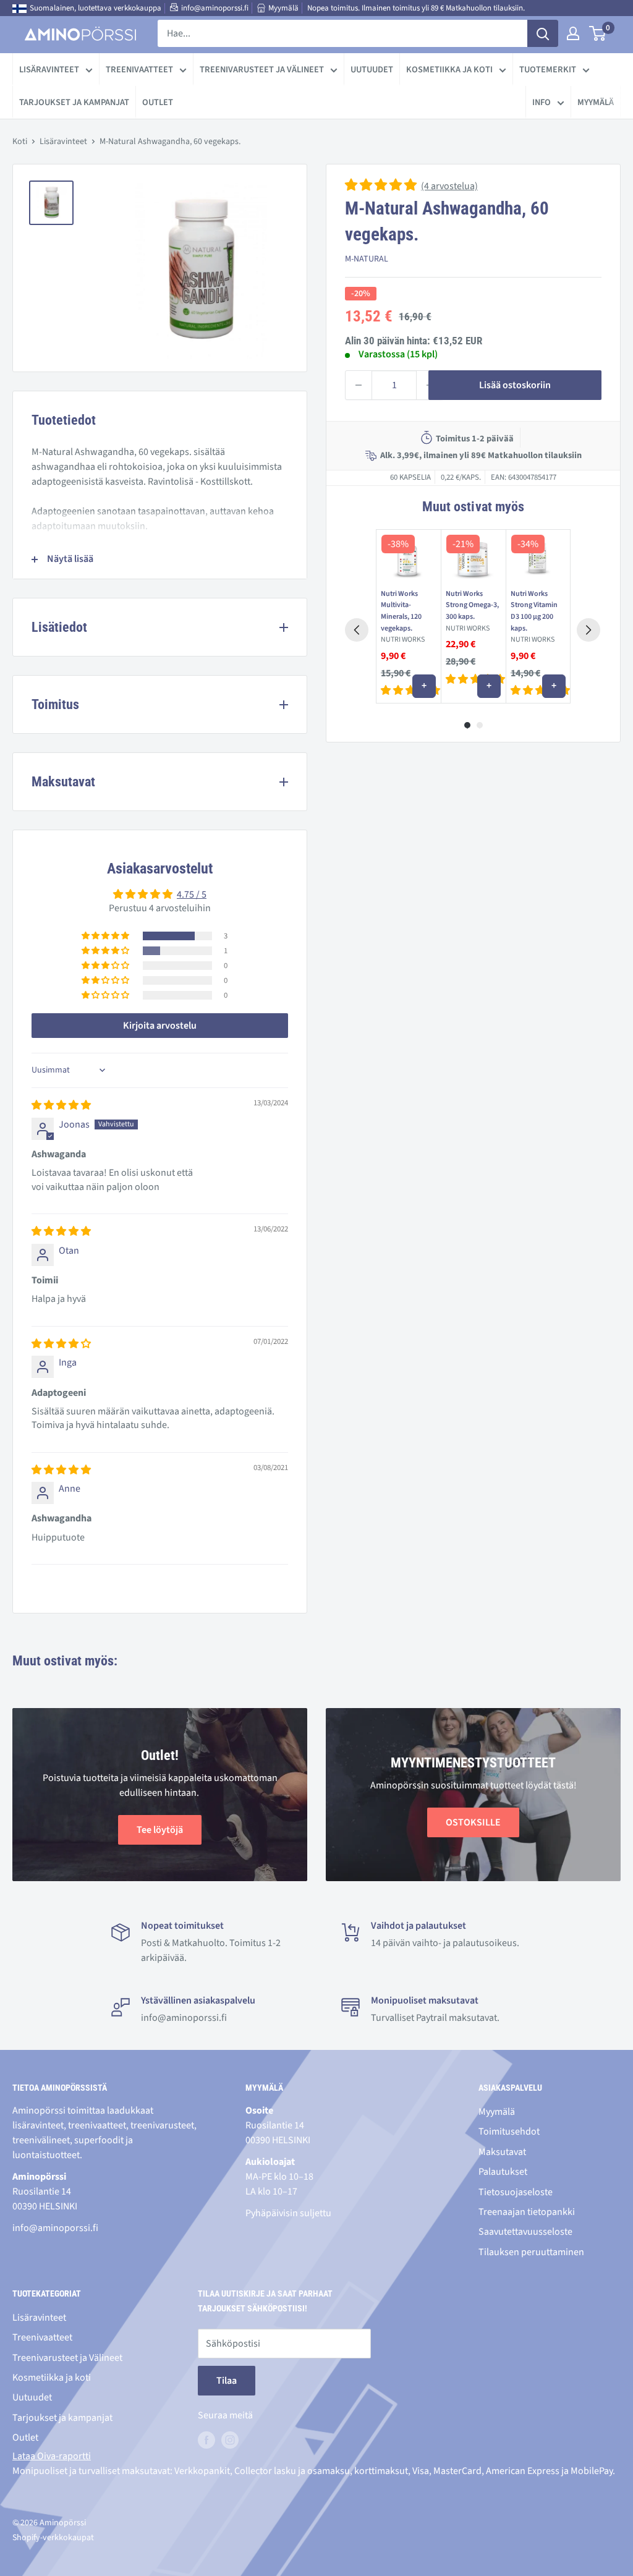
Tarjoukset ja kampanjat (74, 102)
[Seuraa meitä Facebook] (206, 2439)
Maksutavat (502, 2152)
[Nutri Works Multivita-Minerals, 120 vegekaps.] (408, 557)
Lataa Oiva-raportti (52, 2456)
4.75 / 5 (192, 895)
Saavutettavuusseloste (525, 2232)
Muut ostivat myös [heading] (473, 507)
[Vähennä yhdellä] (359, 385)
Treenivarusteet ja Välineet (262, 70)
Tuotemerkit (548, 70)
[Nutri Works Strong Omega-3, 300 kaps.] (473, 557)
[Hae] (543, 33)
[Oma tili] (573, 33)
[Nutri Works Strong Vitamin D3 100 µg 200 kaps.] (538, 557)
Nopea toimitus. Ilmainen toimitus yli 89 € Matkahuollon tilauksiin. (416, 8)
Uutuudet (372, 70)
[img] (61, 1105)
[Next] (588, 630)
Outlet (158, 102)
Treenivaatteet (139, 70)
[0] (598, 33)
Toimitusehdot (509, 2132)
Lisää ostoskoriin (515, 385)
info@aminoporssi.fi (215, 8)
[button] (382, 186)
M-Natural (367, 259)
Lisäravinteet (49, 70)
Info (542, 102)
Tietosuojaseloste (516, 2192)
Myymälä (283, 8)
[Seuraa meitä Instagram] (230, 2439)
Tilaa (227, 2381)
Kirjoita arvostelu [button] (160, 1026)
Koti (20, 142)
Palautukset (503, 2172)
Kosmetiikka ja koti (449, 70)
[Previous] (357, 630)
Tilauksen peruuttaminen (531, 2252)
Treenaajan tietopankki (527, 2212)
